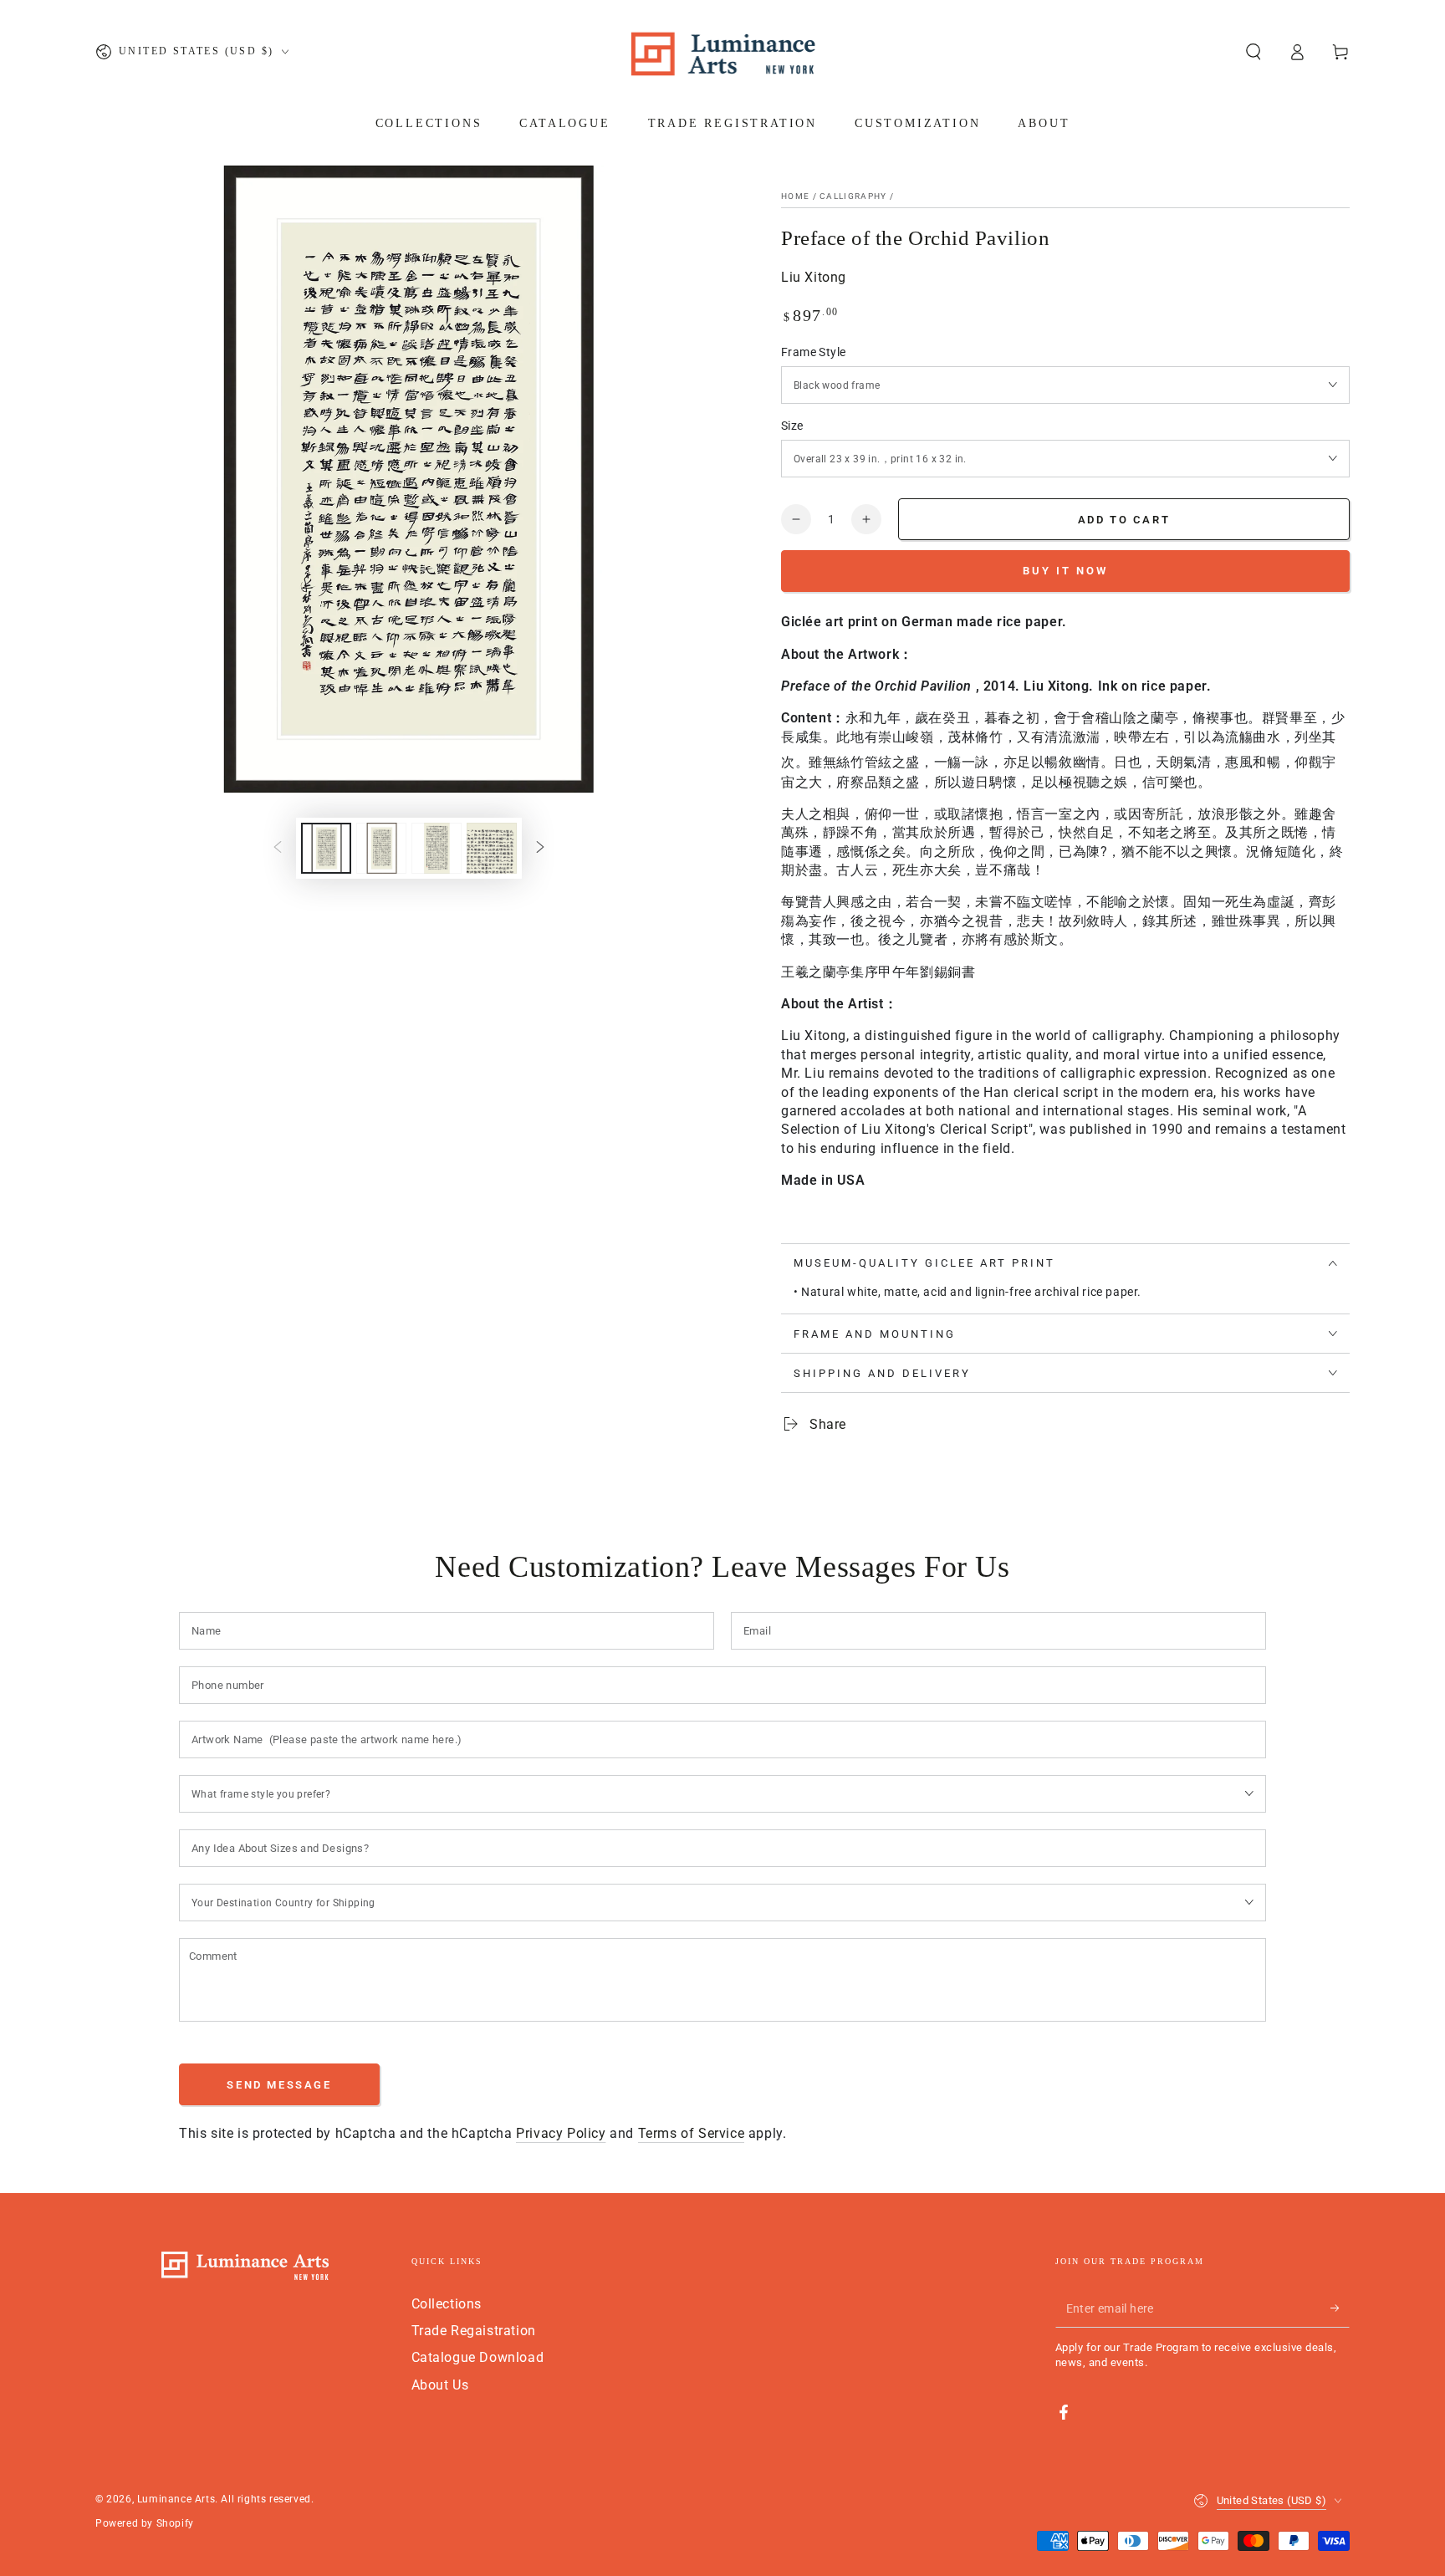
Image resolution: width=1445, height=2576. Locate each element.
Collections (447, 2304)
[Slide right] (540, 848)
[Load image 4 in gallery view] (492, 848)
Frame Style (813, 352)
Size (792, 426)
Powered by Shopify (145, 2523)
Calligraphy (853, 196)
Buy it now (1065, 571)
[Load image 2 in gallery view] (381, 848)
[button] (1254, 52)
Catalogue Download (478, 2357)
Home (795, 196)
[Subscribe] (1340, 2308)
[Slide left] (278, 848)
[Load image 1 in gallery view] (326, 848)
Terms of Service (692, 2133)
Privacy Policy (561, 2133)
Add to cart (1124, 520)
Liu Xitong (814, 277)
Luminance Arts (176, 2499)
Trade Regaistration (474, 2331)
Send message (279, 2085)
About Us (440, 2385)
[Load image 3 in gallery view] (437, 848)
